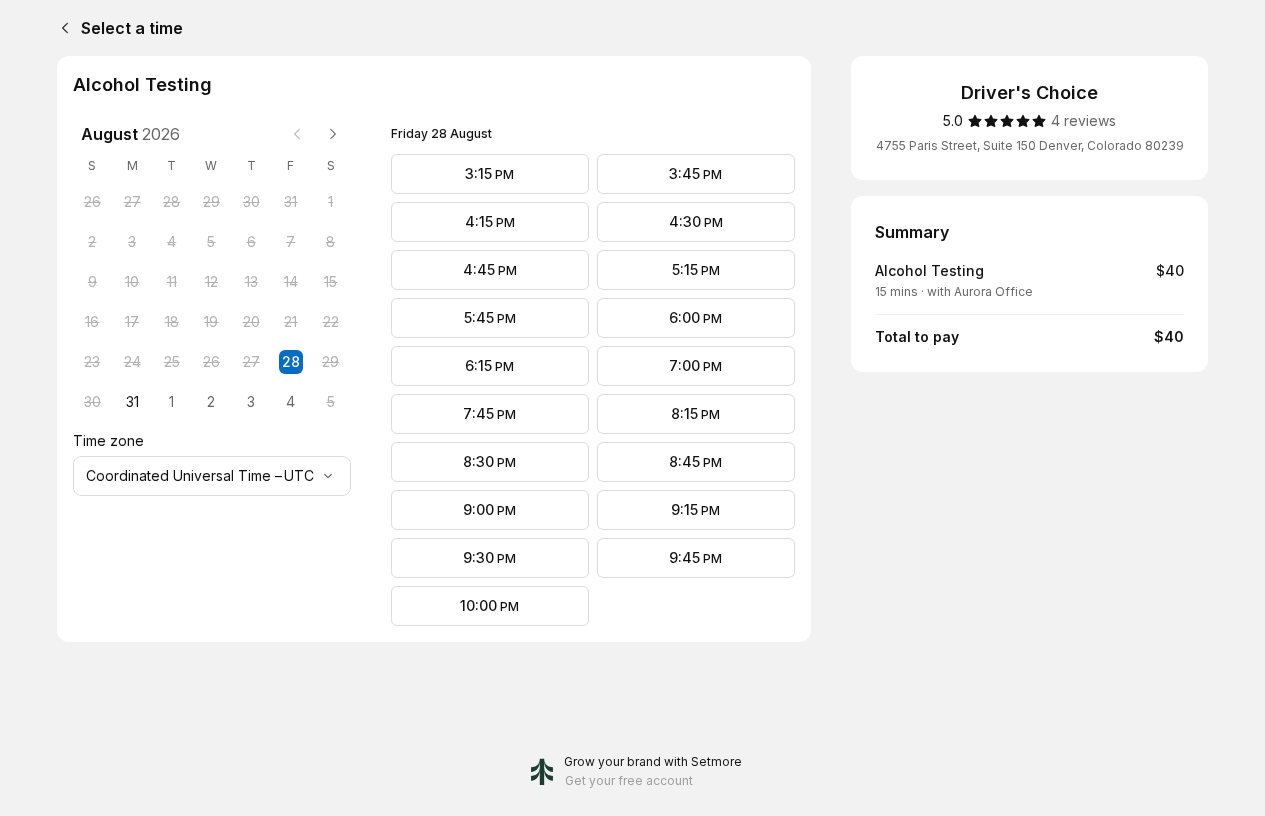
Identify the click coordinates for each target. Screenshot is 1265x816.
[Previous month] (297, 134)
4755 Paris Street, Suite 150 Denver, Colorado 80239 (1030, 145)
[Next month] (333, 134)
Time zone (108, 440)
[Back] (61, 28)
